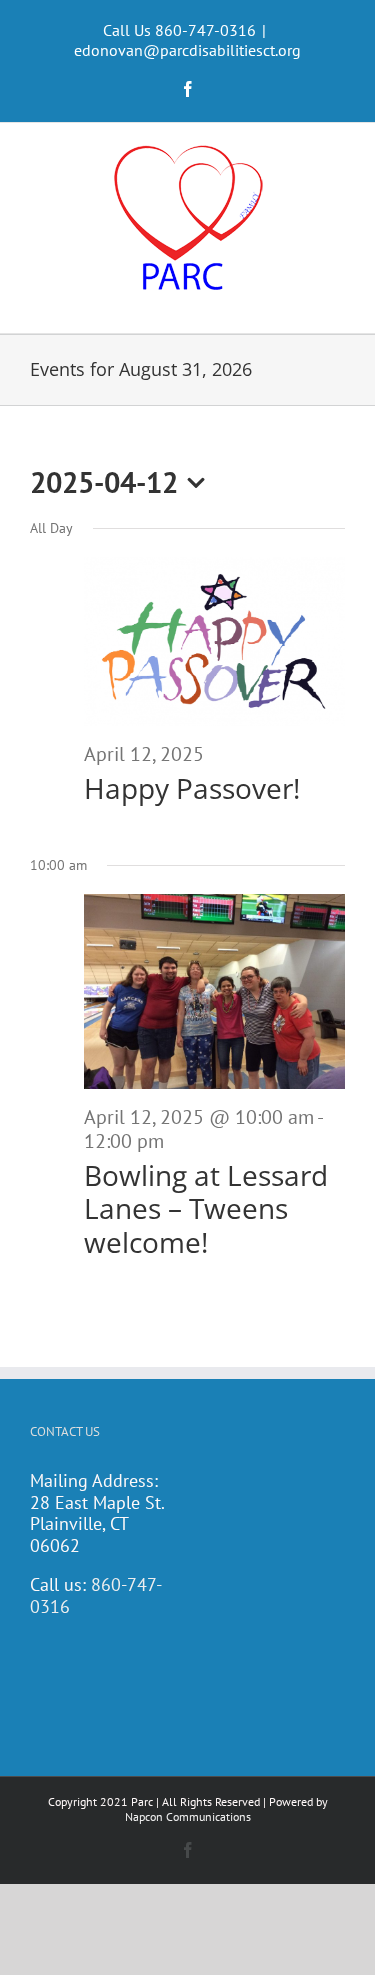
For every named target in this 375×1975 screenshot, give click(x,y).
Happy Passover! (192, 788)
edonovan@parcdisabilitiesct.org (187, 50)
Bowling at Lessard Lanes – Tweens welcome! (206, 1208)
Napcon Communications (188, 1816)
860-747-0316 (96, 1595)
